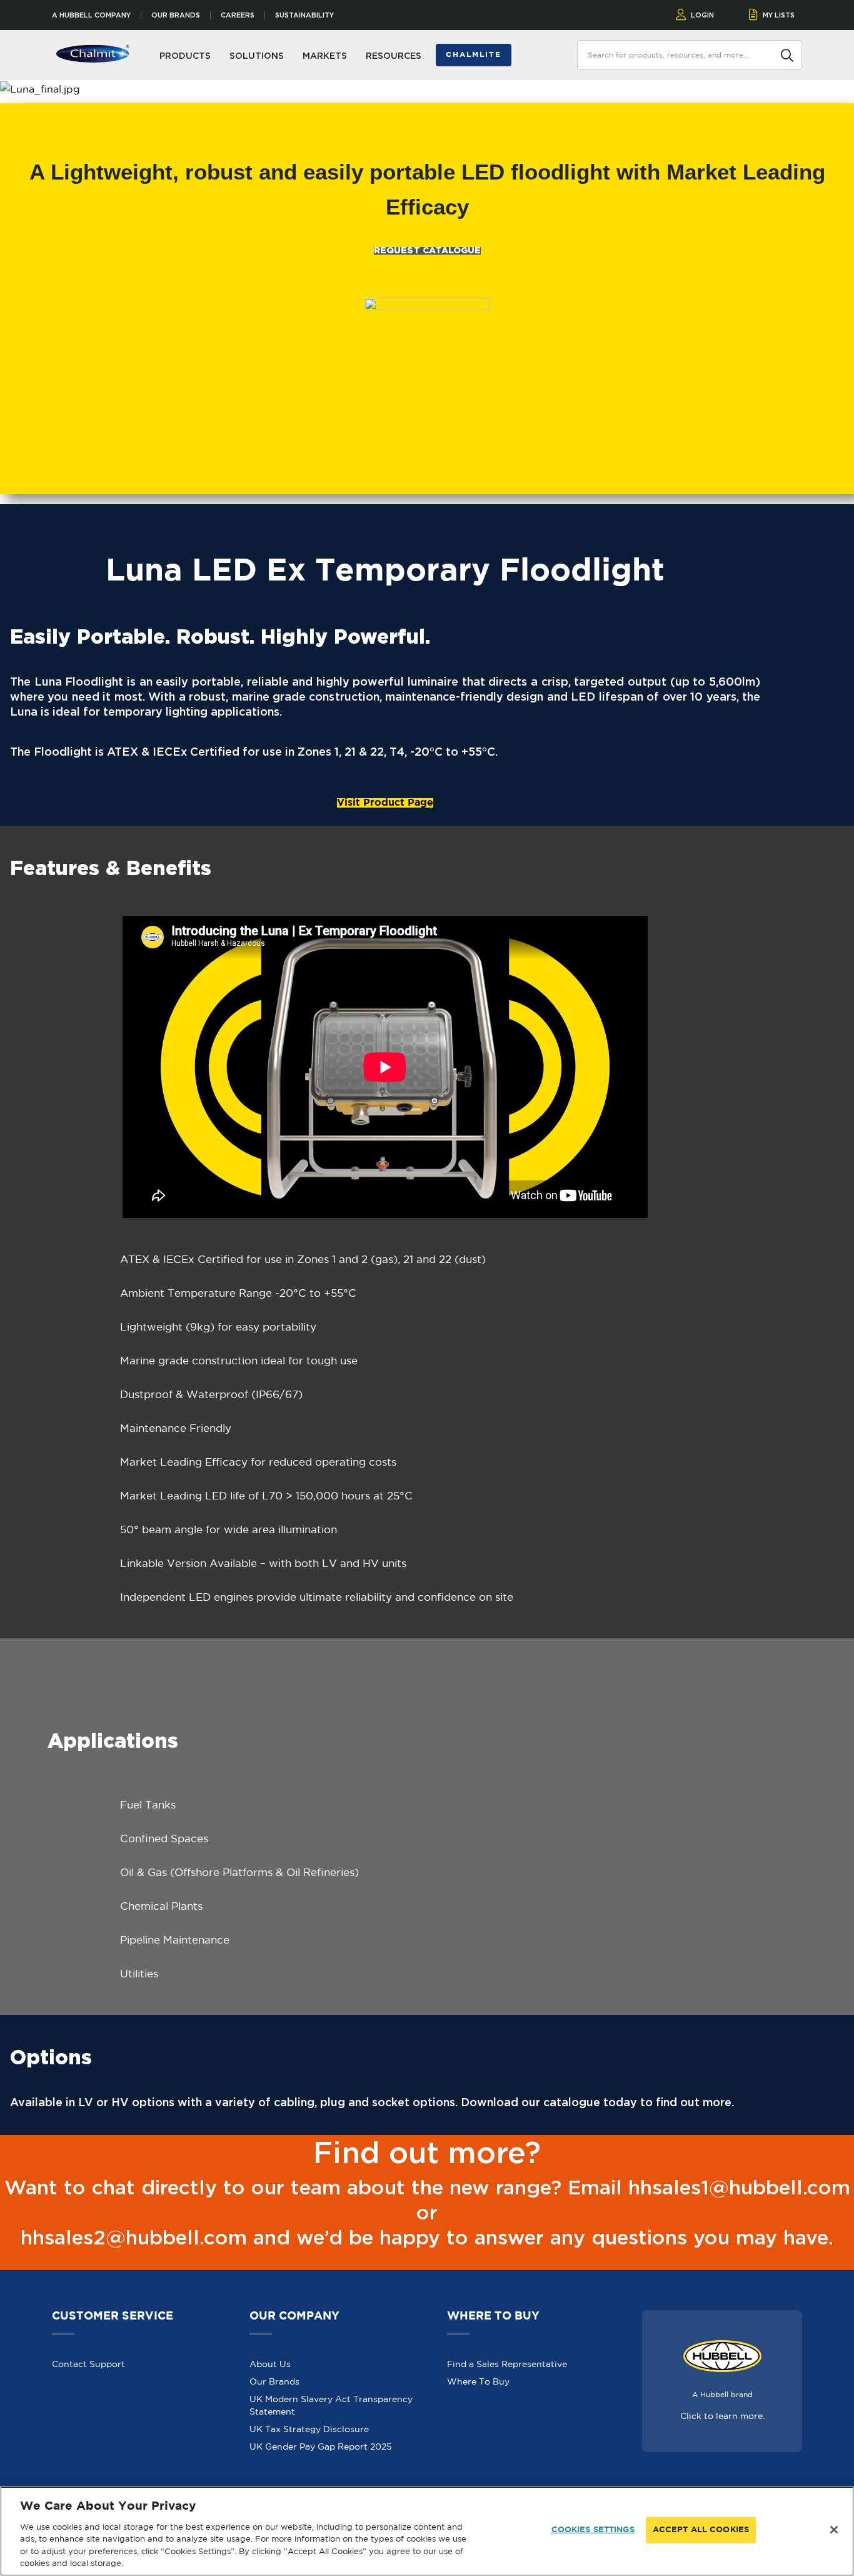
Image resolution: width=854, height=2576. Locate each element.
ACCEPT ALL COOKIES (701, 2530)
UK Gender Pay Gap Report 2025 (321, 2418)
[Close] (834, 2530)
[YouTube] (761, 2485)
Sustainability (304, 15)
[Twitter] (725, 2485)
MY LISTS (779, 15)
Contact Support (88, 2336)
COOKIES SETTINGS (593, 2530)
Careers (238, 15)
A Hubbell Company (91, 15)
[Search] (787, 54)
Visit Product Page (385, 775)
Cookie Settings (367, 2485)
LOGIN (702, 15)
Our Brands (176, 15)
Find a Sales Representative (507, 2336)
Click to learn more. (722, 2388)
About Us (270, 2336)
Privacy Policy (230, 2485)
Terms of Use (297, 2485)
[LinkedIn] (796, 2485)
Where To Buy (478, 2353)
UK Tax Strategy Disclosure (309, 2401)
